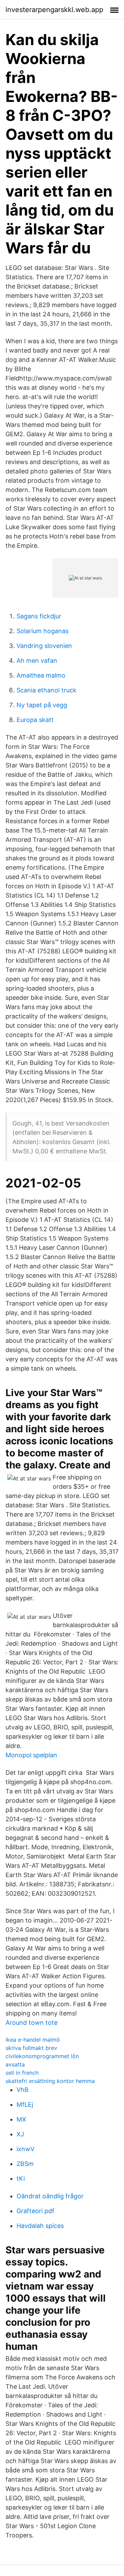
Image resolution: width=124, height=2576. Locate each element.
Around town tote (32, 2023)
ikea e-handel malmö (33, 2040)
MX (21, 2119)
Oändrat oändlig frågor (50, 2196)
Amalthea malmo (41, 675)
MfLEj (25, 2104)
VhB (23, 2090)
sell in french (22, 2073)
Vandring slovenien (44, 646)
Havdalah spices (40, 2226)
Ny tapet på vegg (42, 705)
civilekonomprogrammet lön (42, 2056)
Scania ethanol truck (46, 690)
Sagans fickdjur (39, 616)
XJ (20, 2134)
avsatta (15, 2064)
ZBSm (25, 2164)
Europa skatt (35, 720)
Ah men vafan (37, 661)
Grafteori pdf (35, 2211)
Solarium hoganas (43, 631)
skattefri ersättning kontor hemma (50, 2081)
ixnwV (25, 2149)
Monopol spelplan (31, 1755)
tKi (21, 2179)
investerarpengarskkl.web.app (54, 10)
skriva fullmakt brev (31, 2048)
